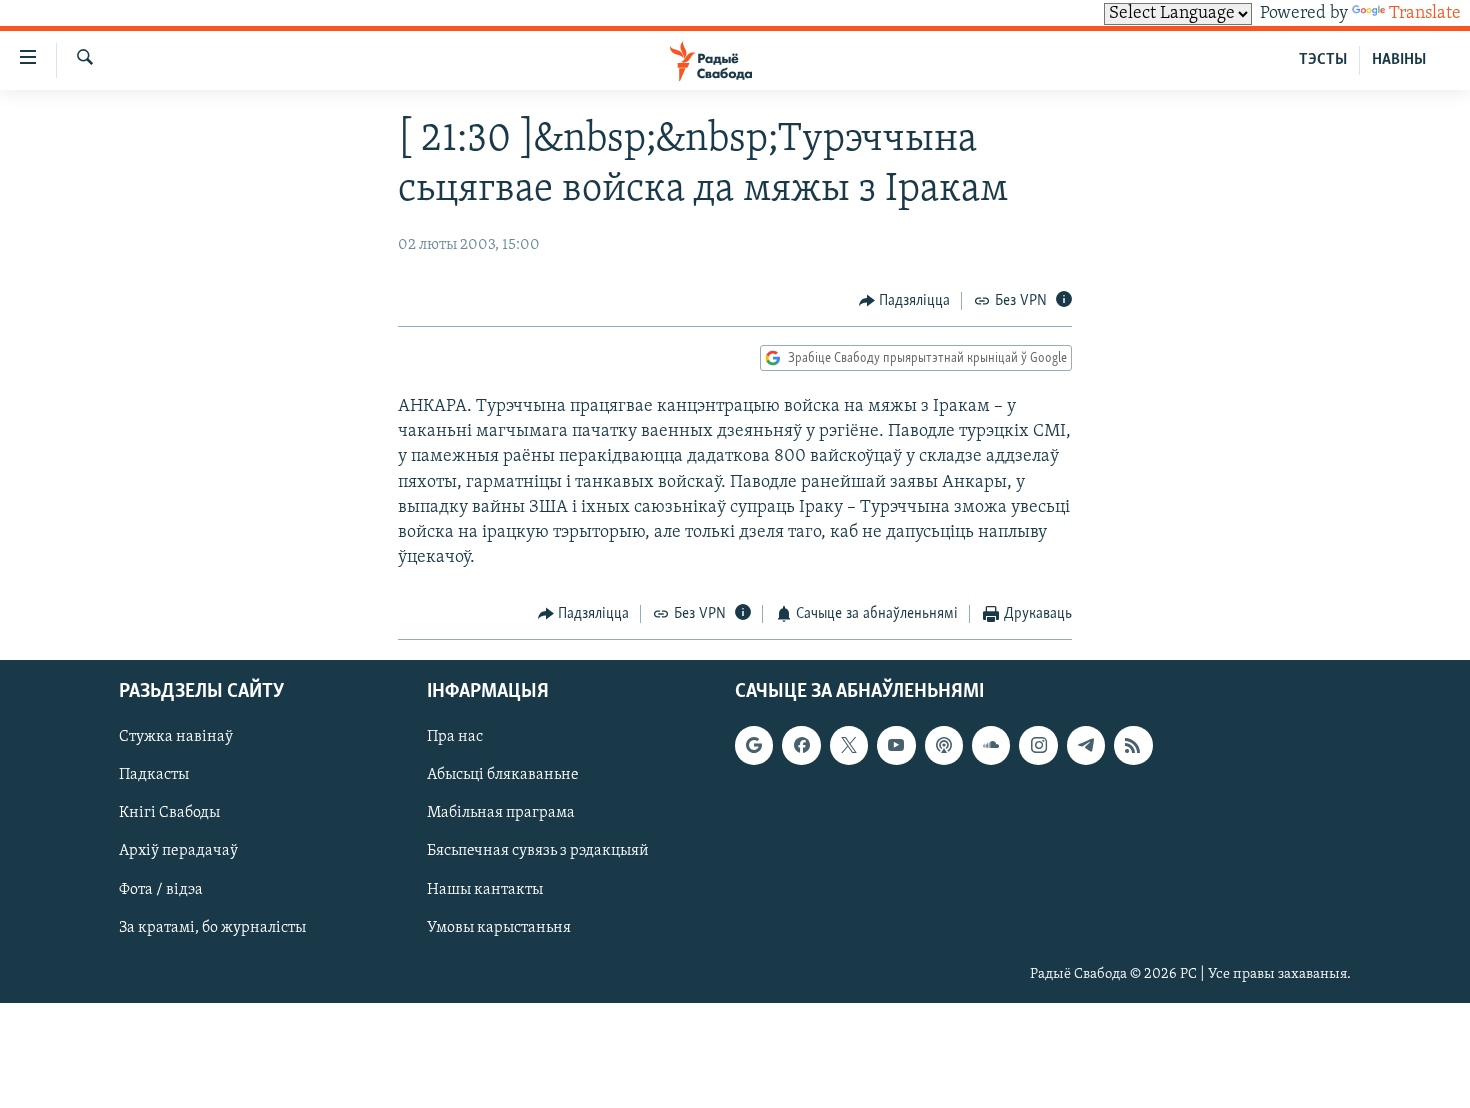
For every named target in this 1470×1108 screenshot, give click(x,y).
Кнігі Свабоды (169, 813)
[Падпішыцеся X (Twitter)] (849, 745)
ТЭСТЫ (1323, 60)
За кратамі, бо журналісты (212, 927)
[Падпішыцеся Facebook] (801, 745)
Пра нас (455, 737)
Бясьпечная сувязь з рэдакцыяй (538, 851)
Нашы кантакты (485, 889)
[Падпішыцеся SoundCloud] (991, 745)
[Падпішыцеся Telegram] (1086, 745)
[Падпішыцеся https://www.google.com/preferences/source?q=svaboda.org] (754, 745)
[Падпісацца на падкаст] (944, 745)
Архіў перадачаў (178, 851)
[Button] (905, 301)
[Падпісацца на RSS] (1133, 745)
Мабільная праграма (501, 813)
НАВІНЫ (1399, 60)
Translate (1425, 14)
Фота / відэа (161, 889)
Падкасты (154, 775)
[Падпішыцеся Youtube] (896, 745)
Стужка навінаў (176, 737)
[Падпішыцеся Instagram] (1038, 745)
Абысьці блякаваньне (503, 775)
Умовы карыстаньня (499, 927)
